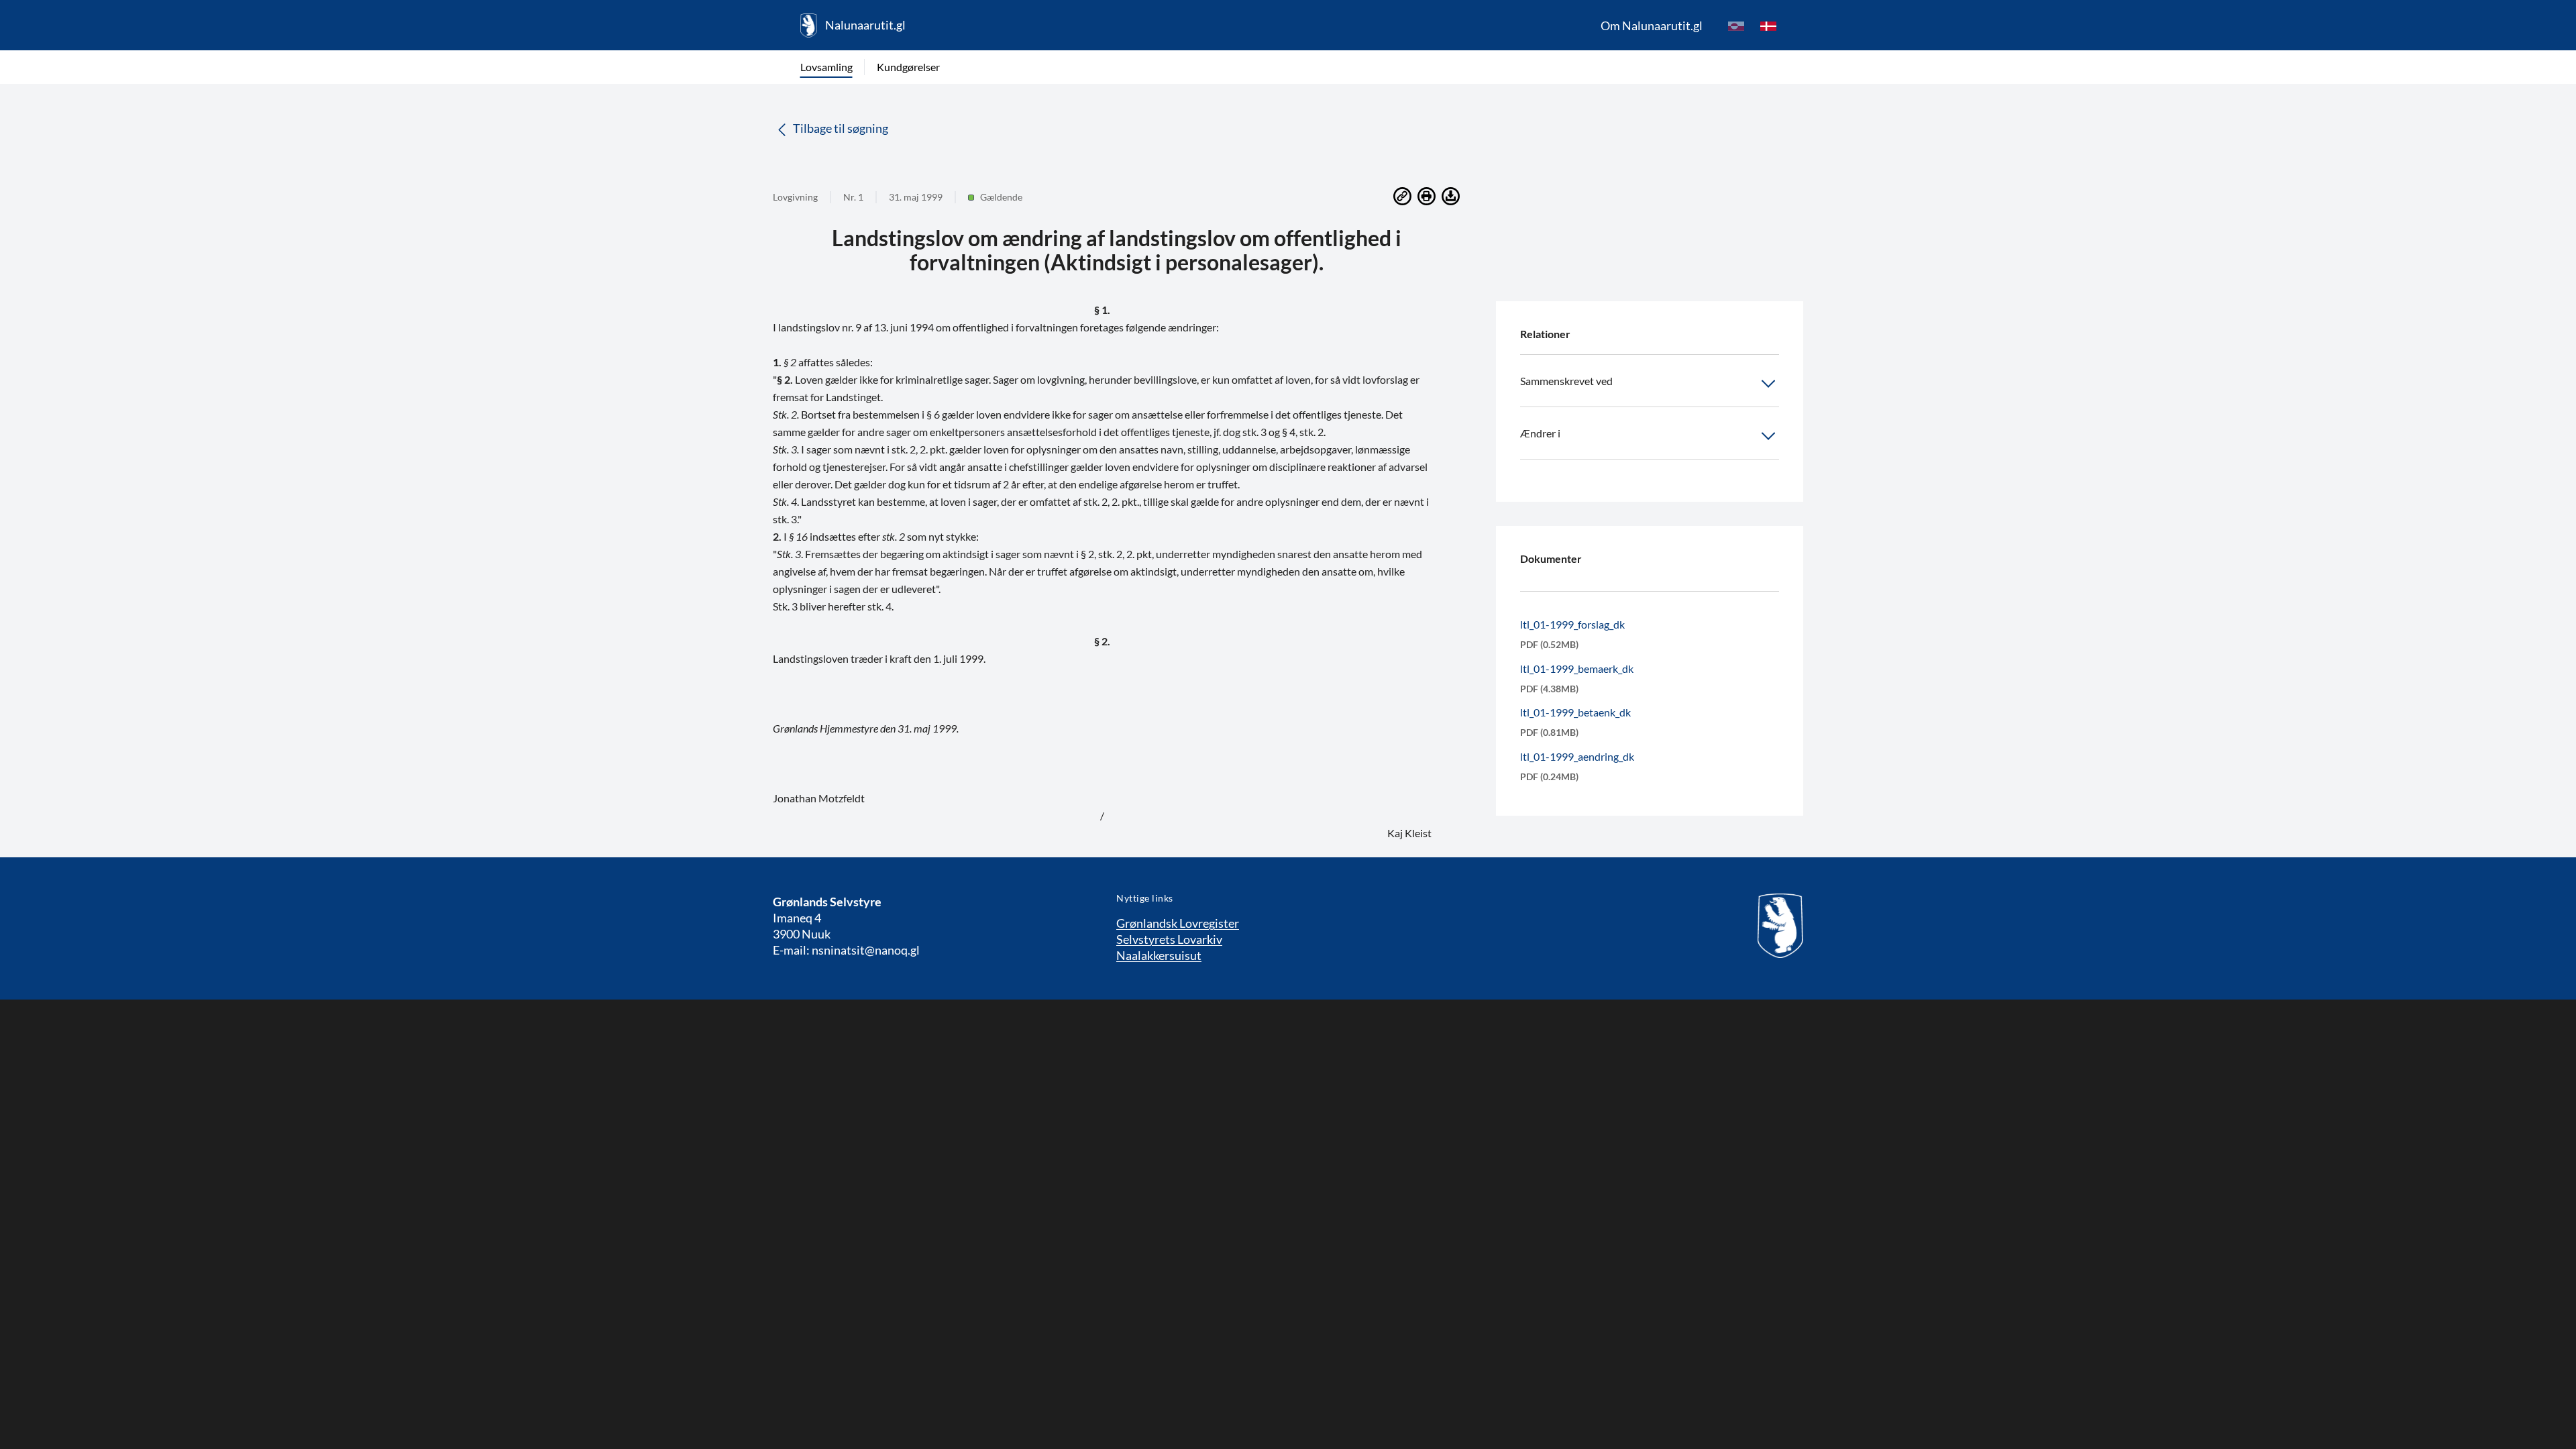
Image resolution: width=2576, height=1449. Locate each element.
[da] (1768, 25)
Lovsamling (826, 67)
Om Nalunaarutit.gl (1652, 25)
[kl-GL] (1736, 25)
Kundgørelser (908, 67)
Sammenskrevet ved (1566, 381)
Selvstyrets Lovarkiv (1169, 939)
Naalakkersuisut (1159, 955)
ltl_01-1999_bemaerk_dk (1577, 668)
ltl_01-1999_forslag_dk (1572, 624)
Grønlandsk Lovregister (1178, 923)
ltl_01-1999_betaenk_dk (1575, 712)
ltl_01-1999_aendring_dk (1577, 756)
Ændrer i (1540, 433)
